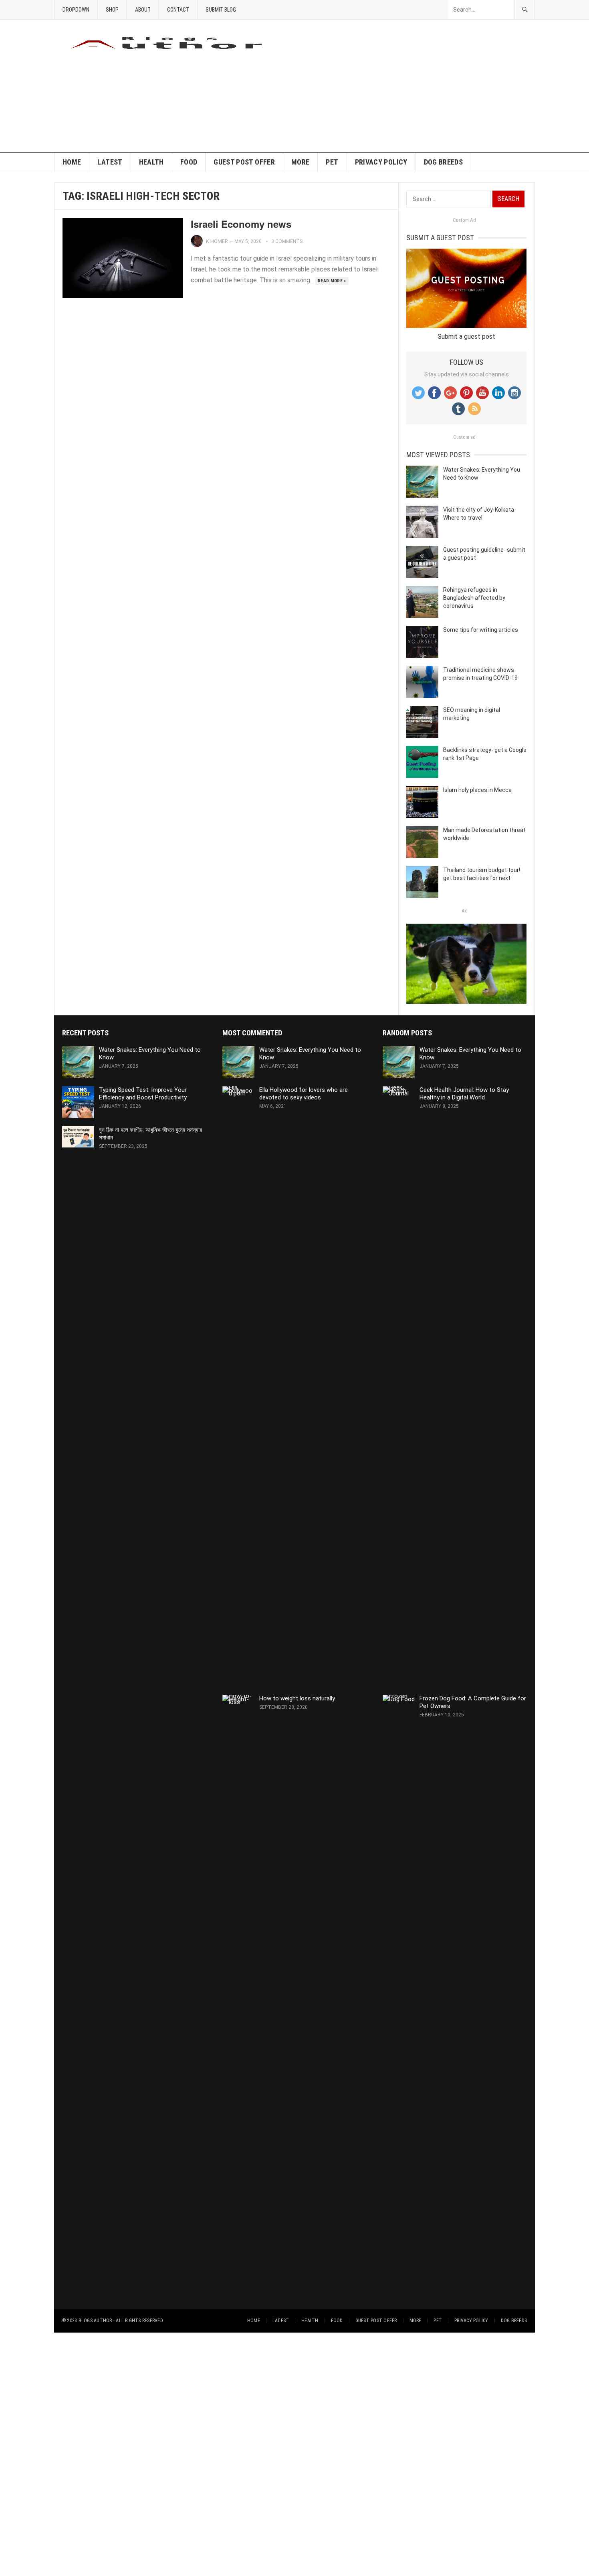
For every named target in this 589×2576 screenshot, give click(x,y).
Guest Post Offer (244, 162)
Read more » (332, 281)
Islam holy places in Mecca (477, 790)
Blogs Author (95, 2321)
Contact (178, 10)
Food (189, 162)
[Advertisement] (389, 86)
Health (151, 162)
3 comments (287, 241)
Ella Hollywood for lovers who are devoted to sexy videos (304, 1094)
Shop (112, 10)
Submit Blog (221, 10)
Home (72, 162)
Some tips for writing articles (481, 630)
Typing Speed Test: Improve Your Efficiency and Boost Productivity (143, 1094)
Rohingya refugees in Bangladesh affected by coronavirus (474, 598)
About (143, 10)
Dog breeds (444, 162)
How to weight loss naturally (297, 1698)
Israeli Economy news (241, 224)
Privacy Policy (381, 162)
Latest (110, 162)
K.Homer (217, 241)
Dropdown (76, 10)
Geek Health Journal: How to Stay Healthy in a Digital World (464, 1094)
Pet (332, 162)
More (300, 162)
